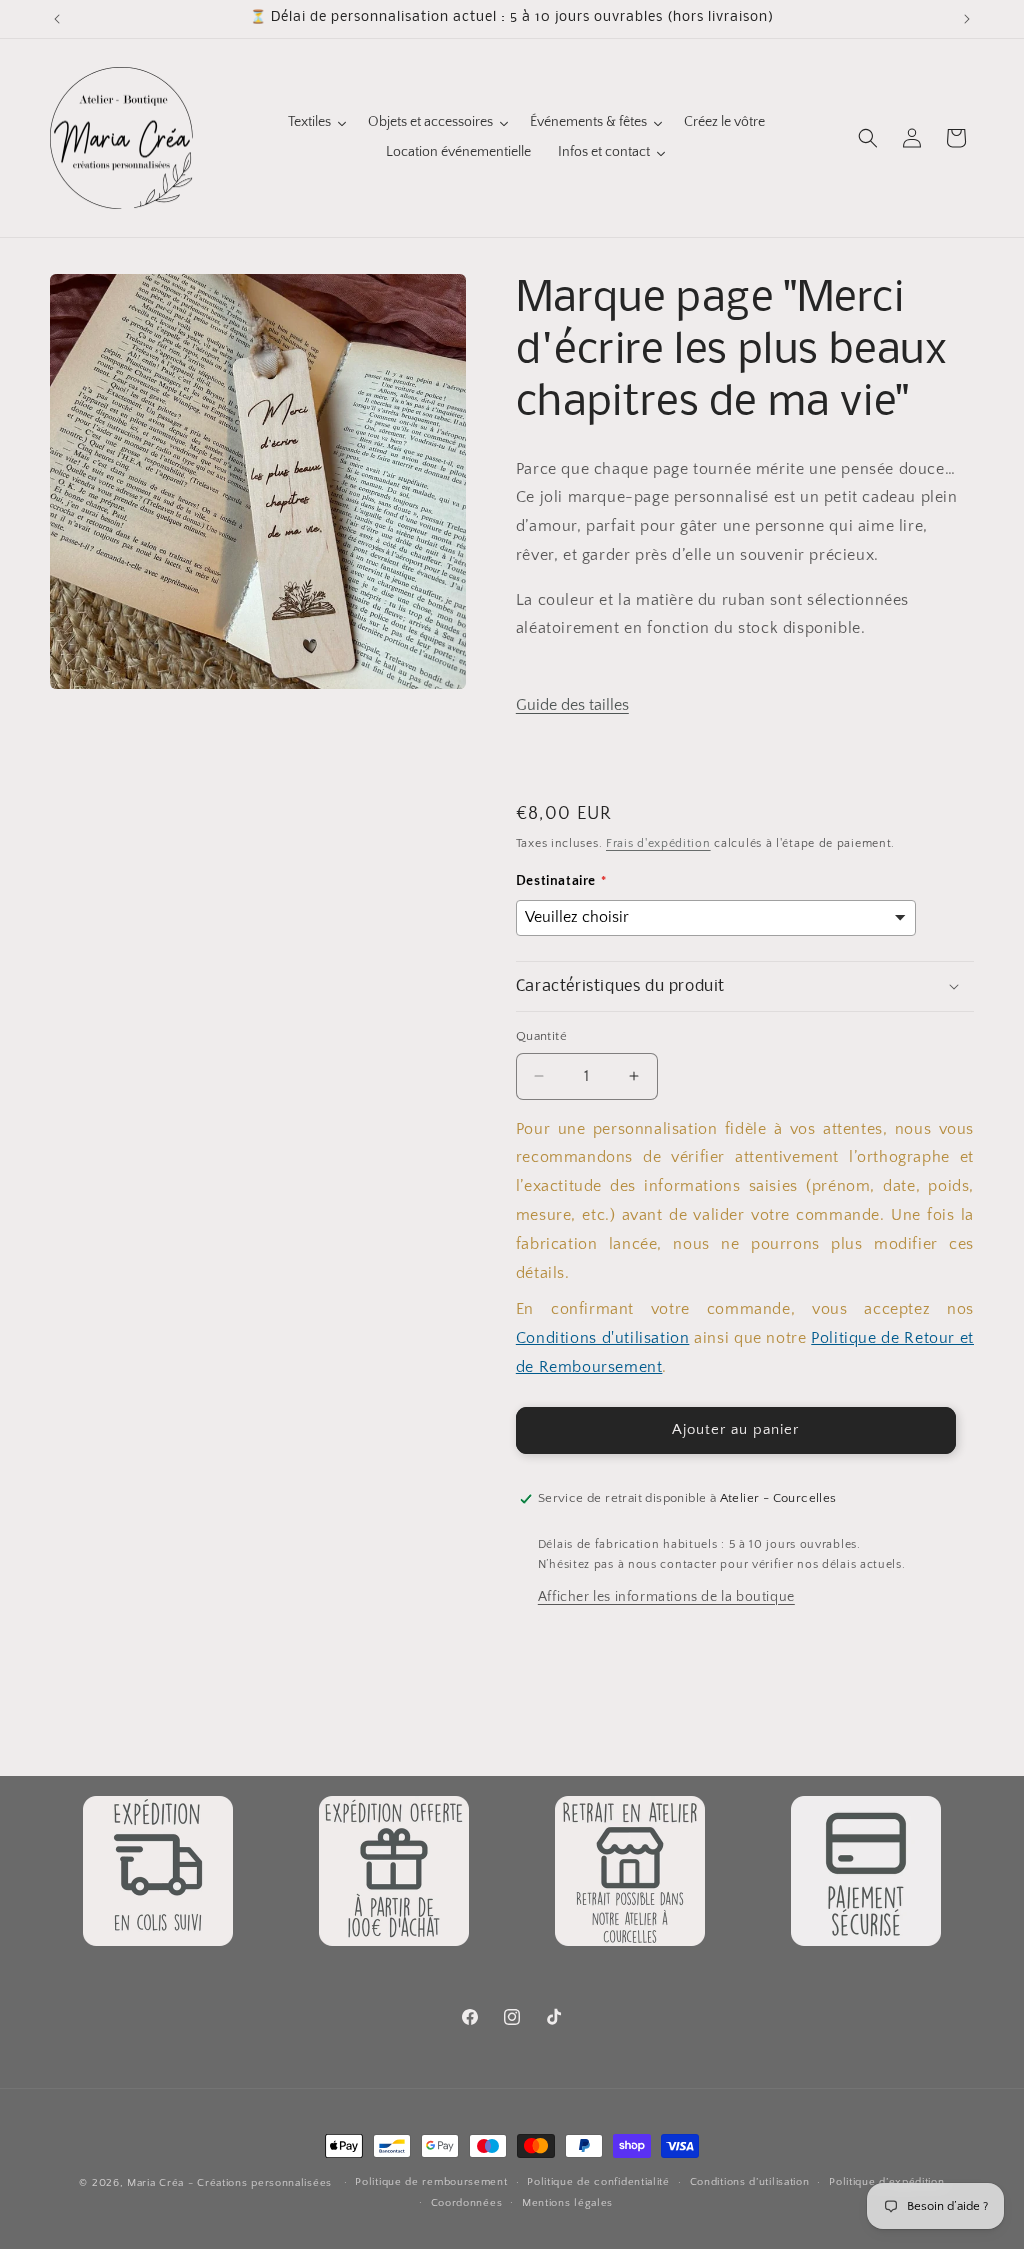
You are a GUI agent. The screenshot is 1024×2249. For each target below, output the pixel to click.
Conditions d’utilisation (750, 2182)
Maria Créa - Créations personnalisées (229, 2183)
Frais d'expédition (658, 843)
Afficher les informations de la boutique (666, 1597)
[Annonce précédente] (57, 19)
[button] (868, 138)
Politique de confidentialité (598, 2182)
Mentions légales (567, 2203)
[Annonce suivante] (967, 19)
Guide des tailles (572, 705)
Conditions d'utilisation (603, 1338)
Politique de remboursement (431, 2182)
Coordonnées (467, 2203)
